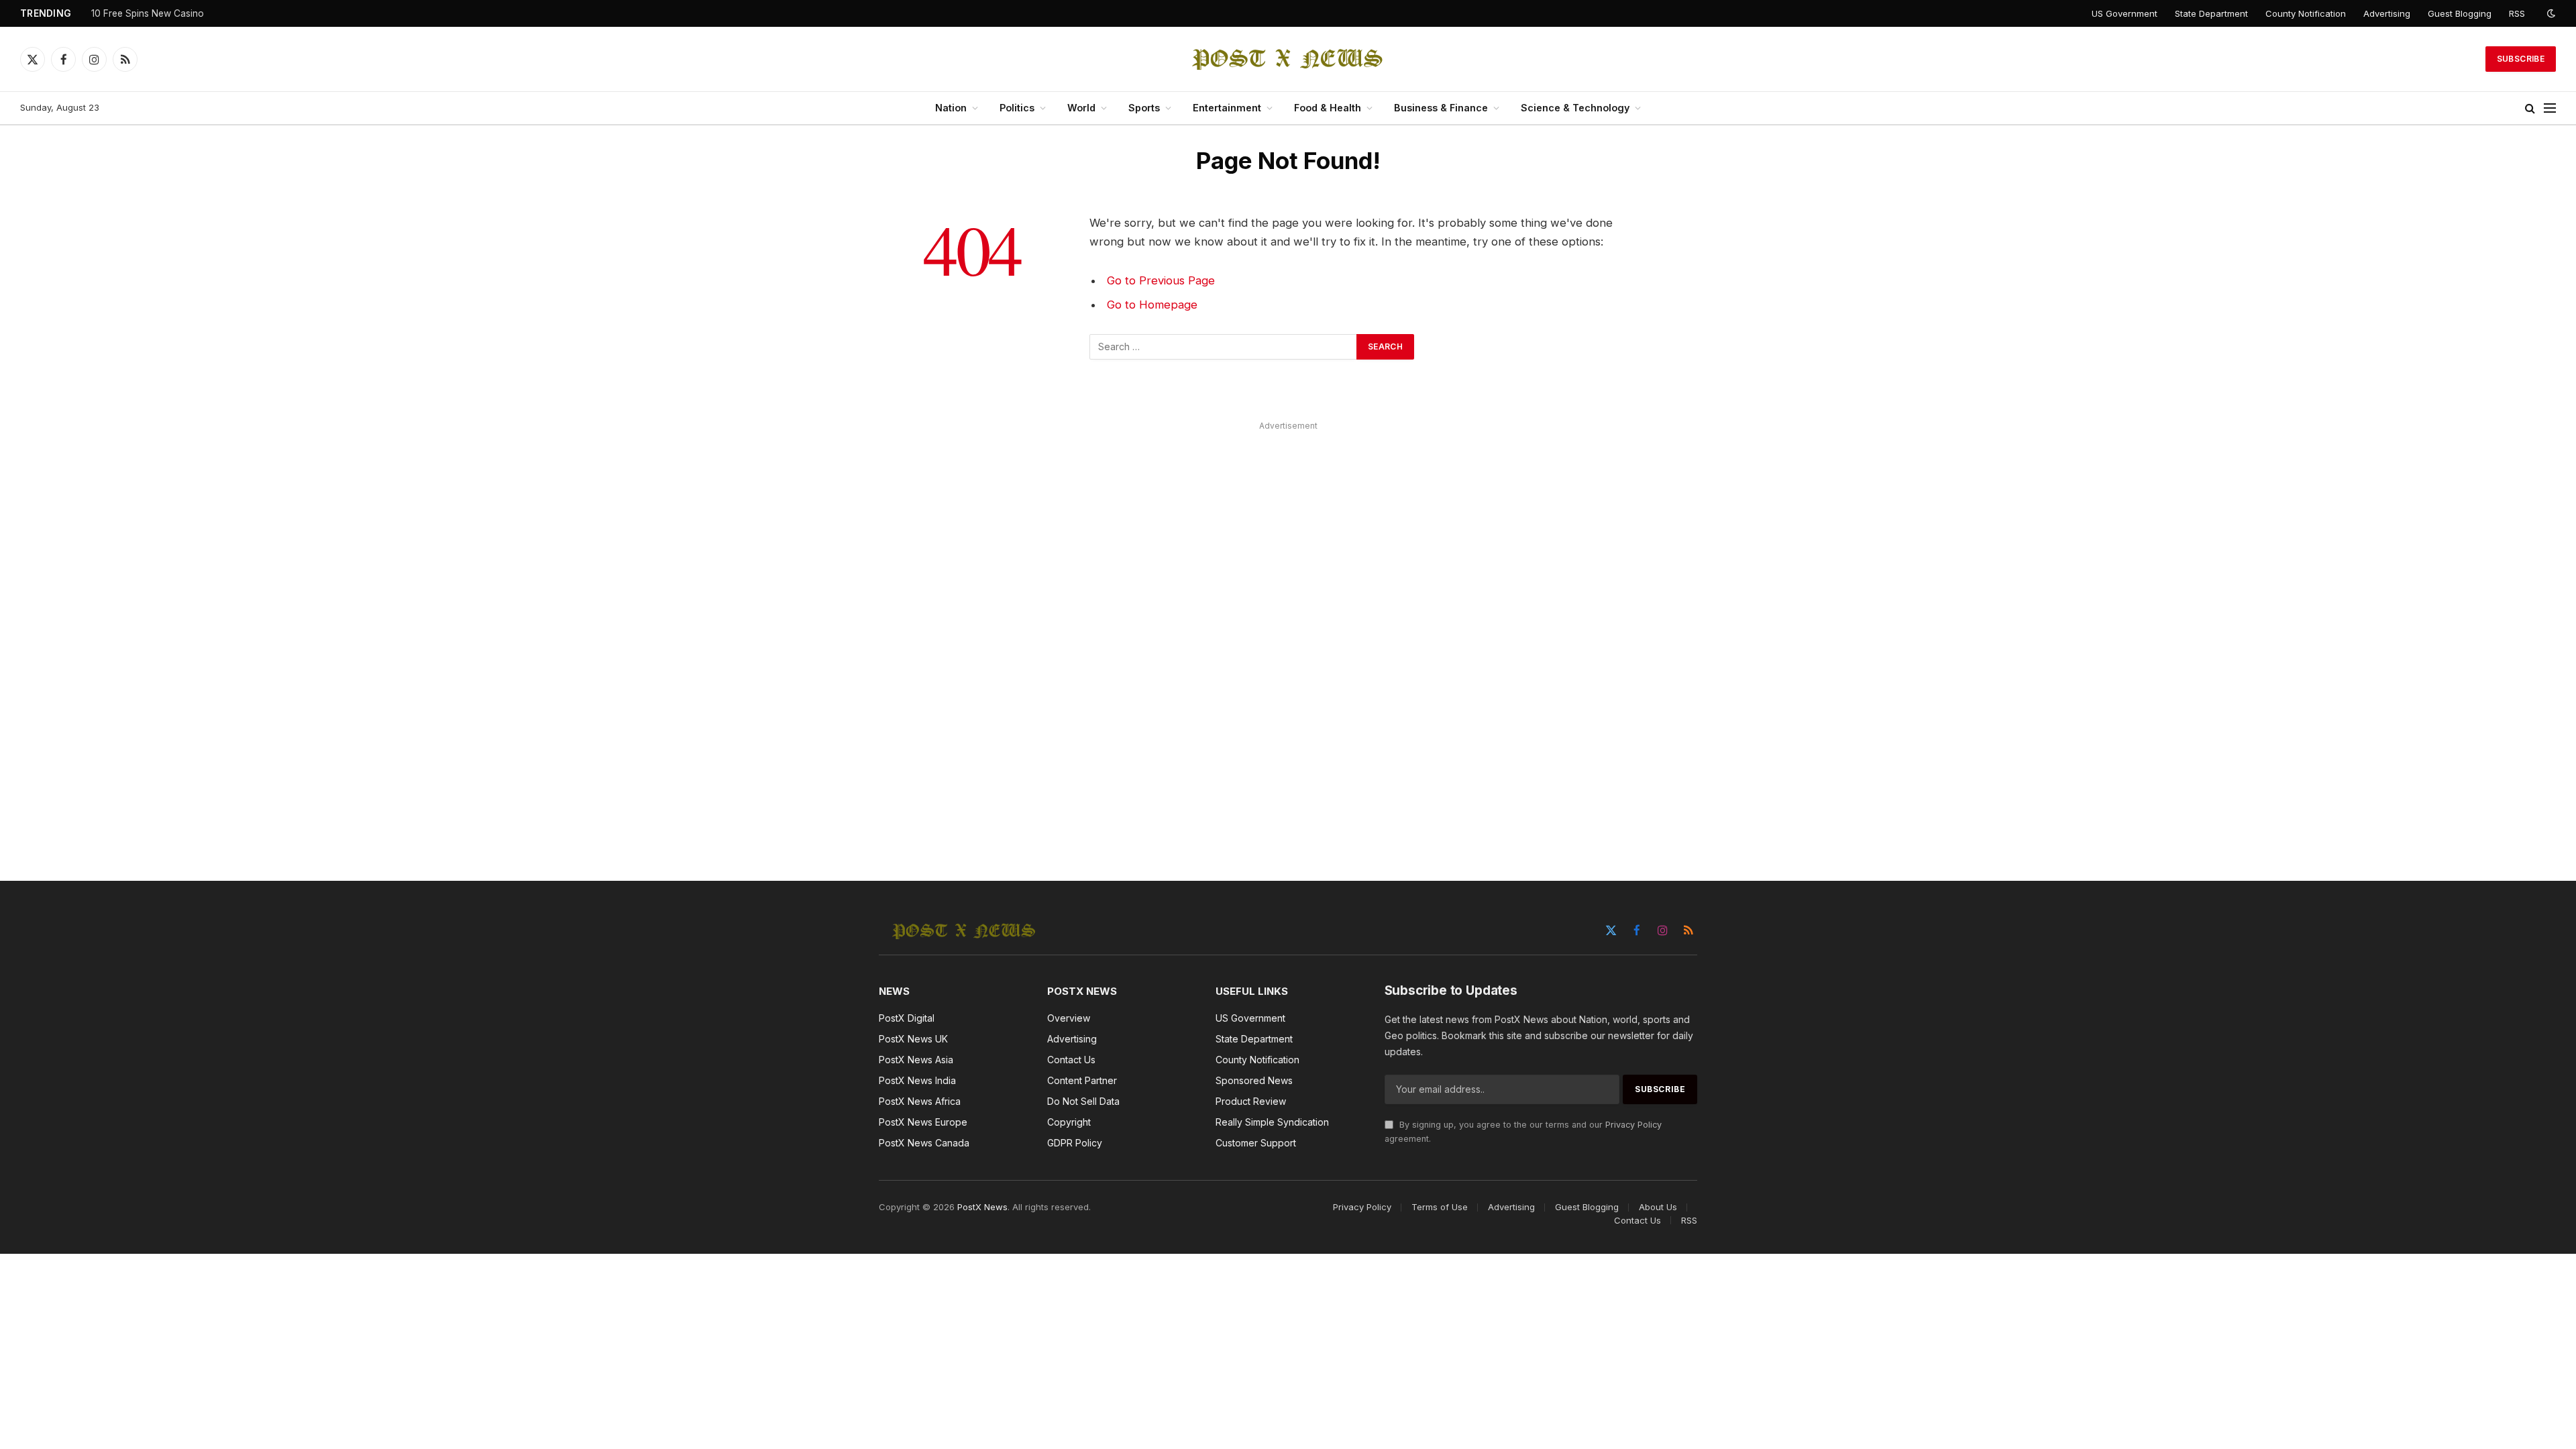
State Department (2211, 13)
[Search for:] (1224, 347)
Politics (1017, 108)
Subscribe (2521, 59)
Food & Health (1328, 108)
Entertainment (1227, 108)
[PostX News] (1288, 59)
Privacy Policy (1633, 1125)
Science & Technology (1575, 108)
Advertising (2387, 13)
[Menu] (2550, 108)
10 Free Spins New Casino (148, 13)
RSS (2517, 13)
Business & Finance (1441, 108)
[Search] (2530, 108)
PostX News (982, 1207)
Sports (1144, 108)
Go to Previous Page (1161, 280)
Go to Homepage (1152, 305)
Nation (951, 108)
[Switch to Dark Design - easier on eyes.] (2550, 13)
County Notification (2306, 13)
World (1081, 108)
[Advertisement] (1288, 636)
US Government (2125, 13)
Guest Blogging (2460, 13)
